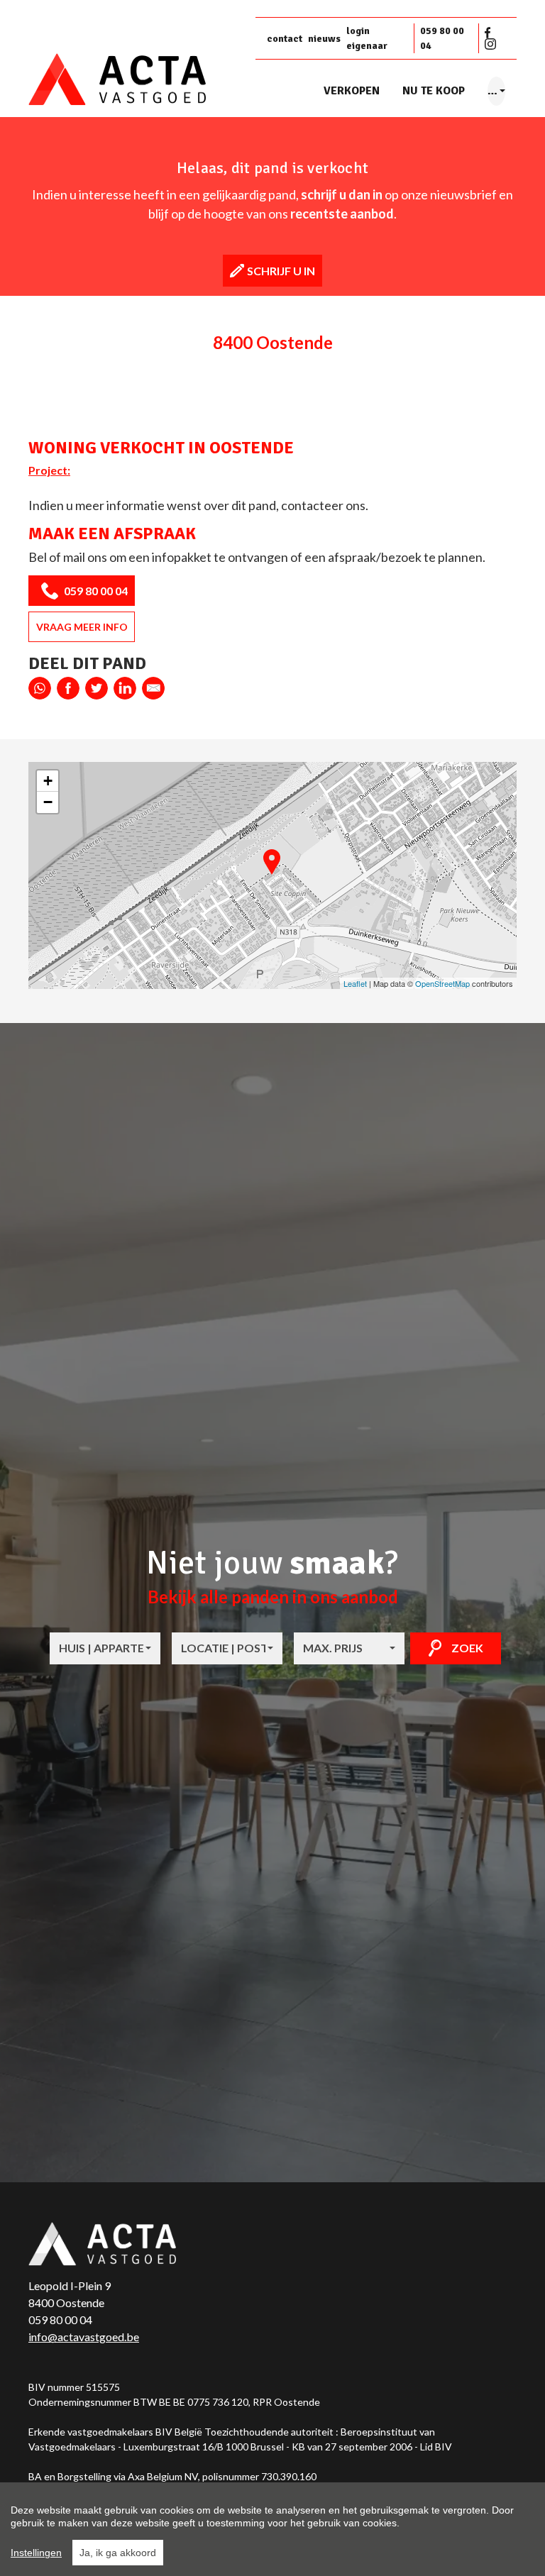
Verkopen (352, 91)
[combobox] (105, 1648)
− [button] (48, 802)
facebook (68, 688)
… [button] (492, 91)
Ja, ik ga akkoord (118, 2553)
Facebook (490, 33)
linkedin (125, 688)
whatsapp (40, 688)
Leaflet (355, 983)
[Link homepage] (136, 80)
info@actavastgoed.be (84, 2337)
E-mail (153, 688)
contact (285, 39)
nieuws (324, 39)
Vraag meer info (82, 627)
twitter (97, 688)
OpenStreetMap (442, 983)
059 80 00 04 (442, 38)
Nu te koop (434, 91)
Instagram (490, 44)
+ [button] (48, 781)
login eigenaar (367, 38)
